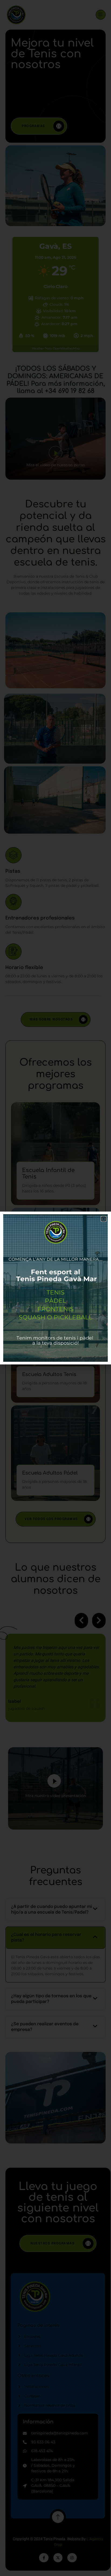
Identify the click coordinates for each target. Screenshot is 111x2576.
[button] (104, 1219)
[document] (55, 1288)
